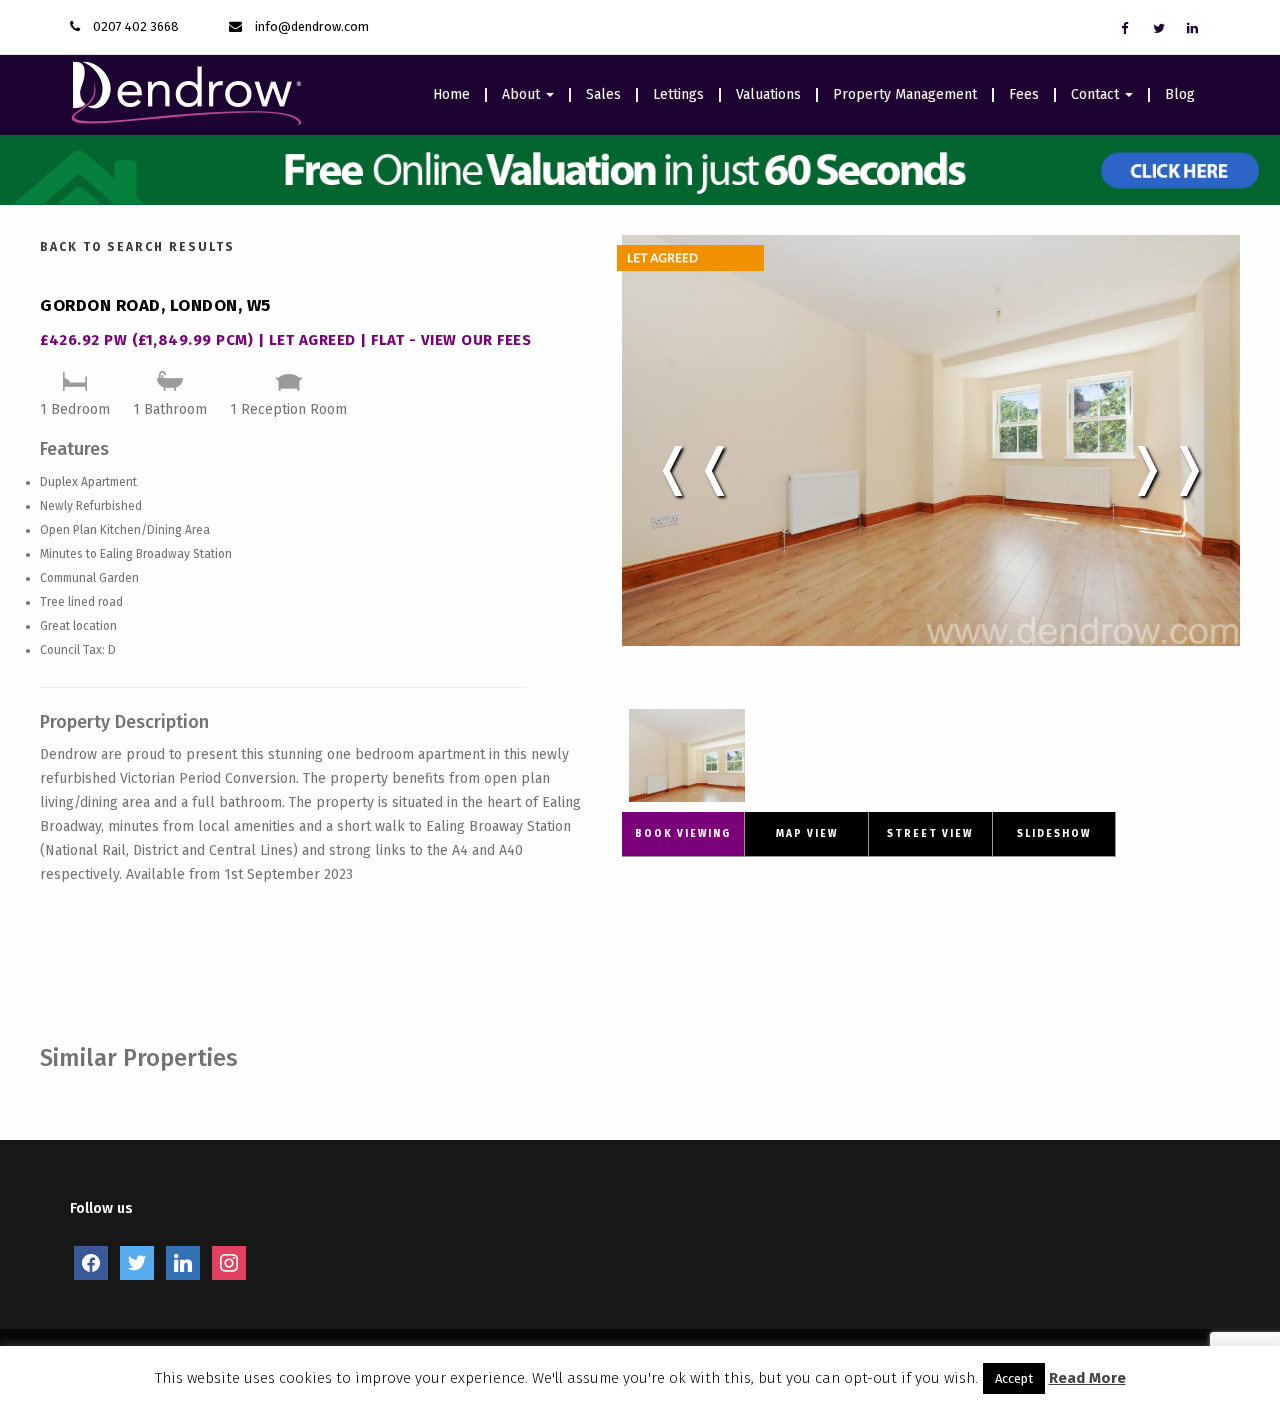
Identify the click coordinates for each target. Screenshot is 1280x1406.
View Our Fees (476, 340)
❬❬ (694, 467)
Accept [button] (1014, 1378)
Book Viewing (683, 834)
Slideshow (1054, 834)
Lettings (678, 95)
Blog (1180, 95)
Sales (603, 95)
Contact (1097, 95)
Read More (1087, 1378)
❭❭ (1168, 467)
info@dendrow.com (312, 26)
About (523, 95)
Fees (1024, 95)
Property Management (905, 95)
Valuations (768, 95)
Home (451, 95)
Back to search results (137, 247)
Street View (930, 834)
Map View (807, 834)
